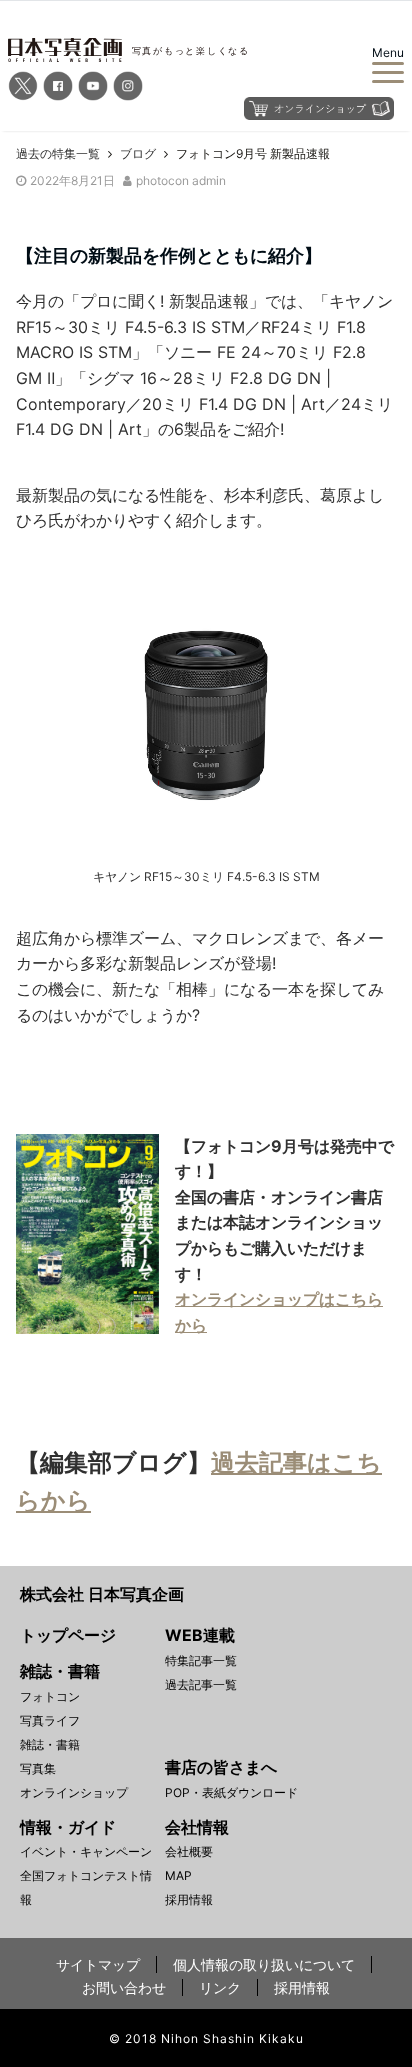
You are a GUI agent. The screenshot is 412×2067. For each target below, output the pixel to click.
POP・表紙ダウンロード (231, 1792)
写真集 (38, 1768)
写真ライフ (50, 1720)
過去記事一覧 (201, 1684)
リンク (220, 1987)
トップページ (68, 1635)
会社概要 (189, 1851)
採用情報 (189, 1899)
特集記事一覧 (201, 1660)
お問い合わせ (124, 1987)
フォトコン (50, 1696)
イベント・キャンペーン (86, 1851)
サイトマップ (98, 1964)
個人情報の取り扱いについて (264, 1964)
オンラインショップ (74, 1792)
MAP (178, 1875)
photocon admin (181, 180)
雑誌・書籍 (50, 1744)
